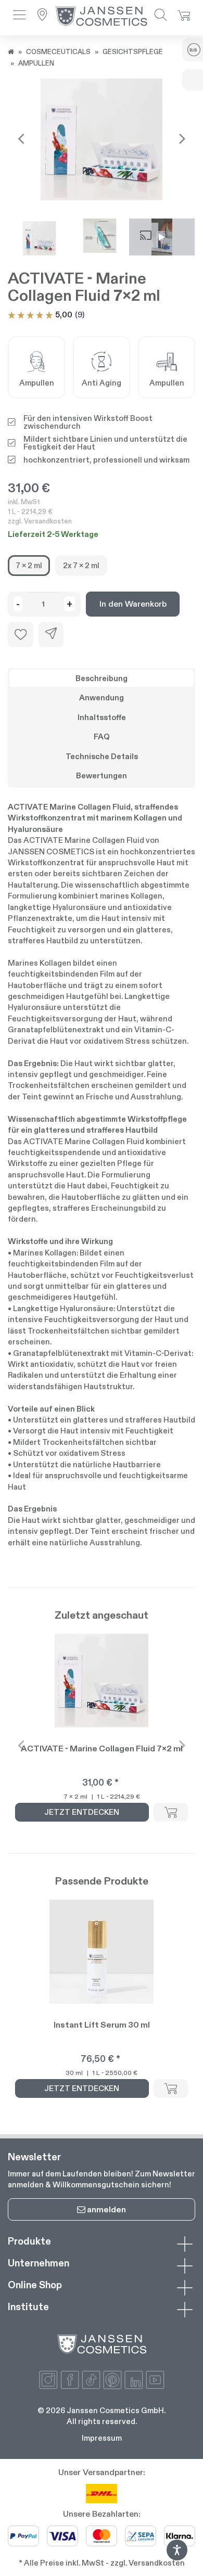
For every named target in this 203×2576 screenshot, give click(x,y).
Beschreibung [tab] (102, 678)
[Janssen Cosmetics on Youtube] (155, 2380)
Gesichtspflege (133, 52)
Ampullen (36, 63)
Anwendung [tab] (102, 697)
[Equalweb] (177, 2558)
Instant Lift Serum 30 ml (102, 2025)
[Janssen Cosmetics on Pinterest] (112, 2380)
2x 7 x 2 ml (81, 565)
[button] (19, 16)
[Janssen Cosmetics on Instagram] (48, 2380)
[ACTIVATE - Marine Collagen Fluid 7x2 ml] (102, 139)
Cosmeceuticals (58, 52)
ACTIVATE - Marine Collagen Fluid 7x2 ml (102, 1748)
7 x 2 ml (29, 565)
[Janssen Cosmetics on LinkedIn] (134, 2380)
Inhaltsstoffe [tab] (102, 717)
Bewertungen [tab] (102, 776)
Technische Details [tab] (102, 756)
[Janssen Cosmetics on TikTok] (91, 2380)
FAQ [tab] (102, 736)
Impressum (102, 2438)
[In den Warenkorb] (171, 1812)
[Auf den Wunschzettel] (21, 635)
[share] (51, 635)
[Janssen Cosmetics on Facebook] (70, 2380)
